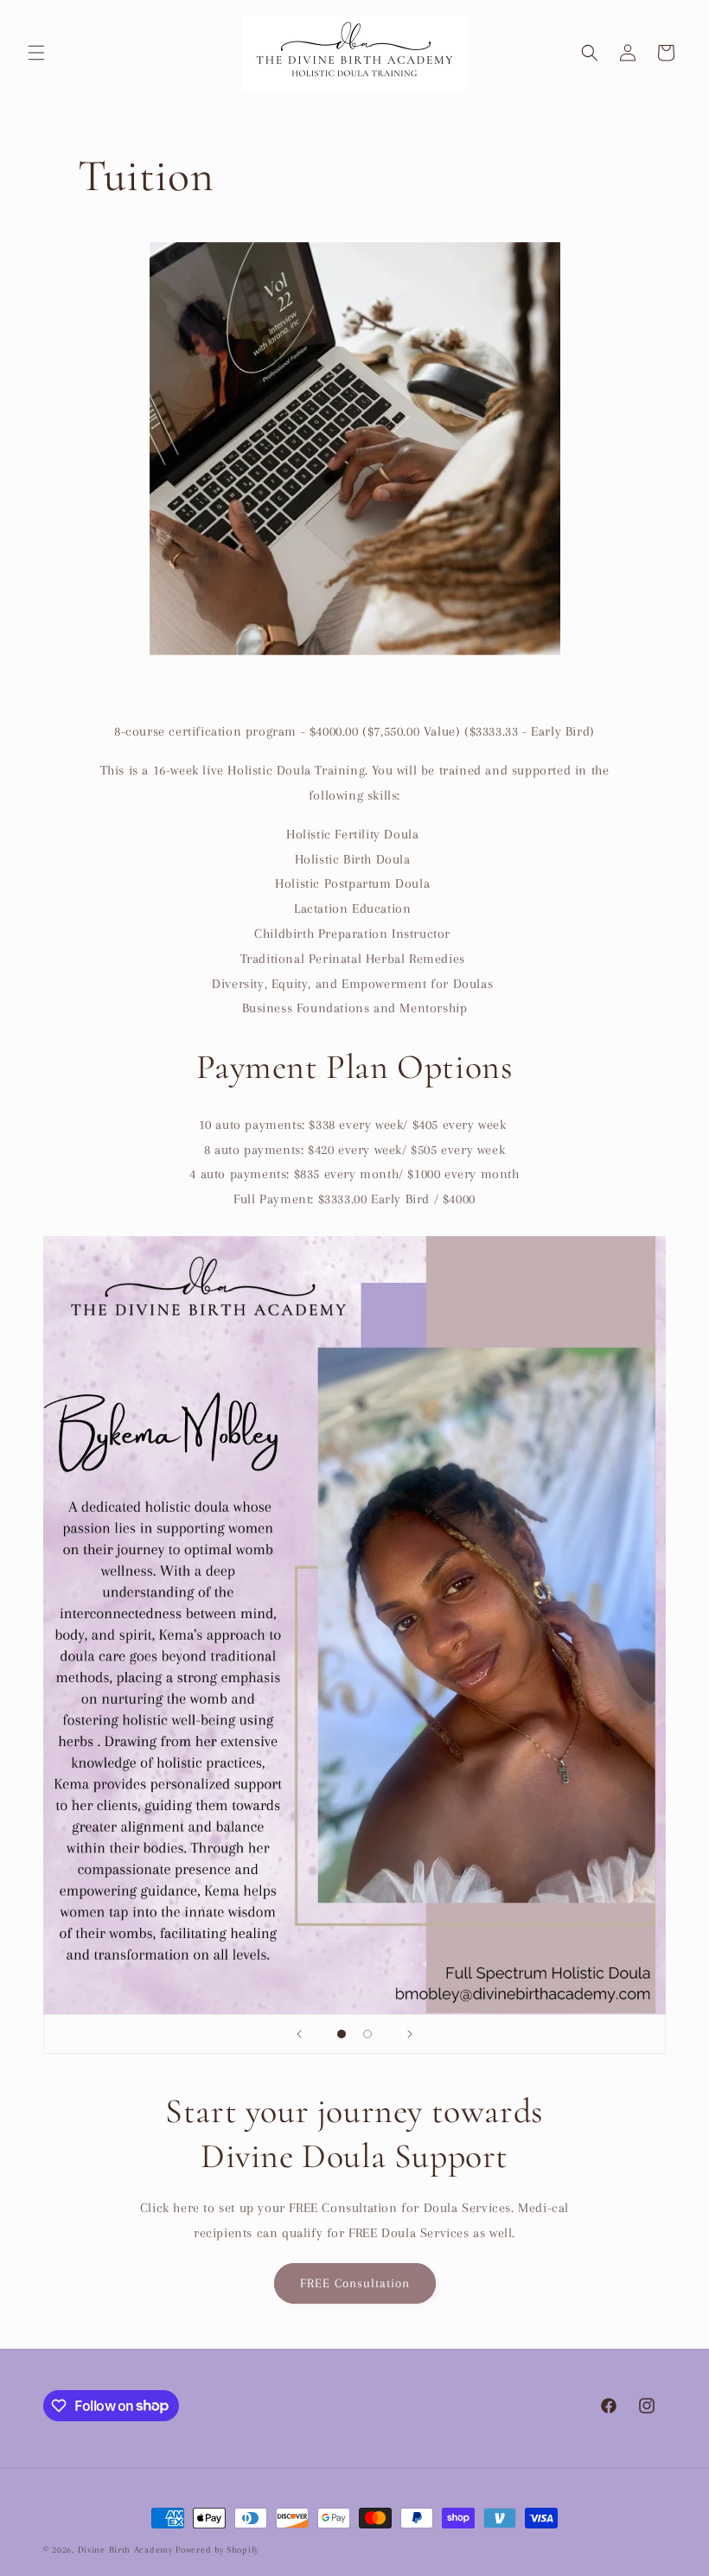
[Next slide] (410, 2034)
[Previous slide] (299, 2034)
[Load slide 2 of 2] (367, 2034)
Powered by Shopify (217, 2550)
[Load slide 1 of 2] (342, 2034)
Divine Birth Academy (125, 2550)
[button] (36, 53)
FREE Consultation (355, 2283)
